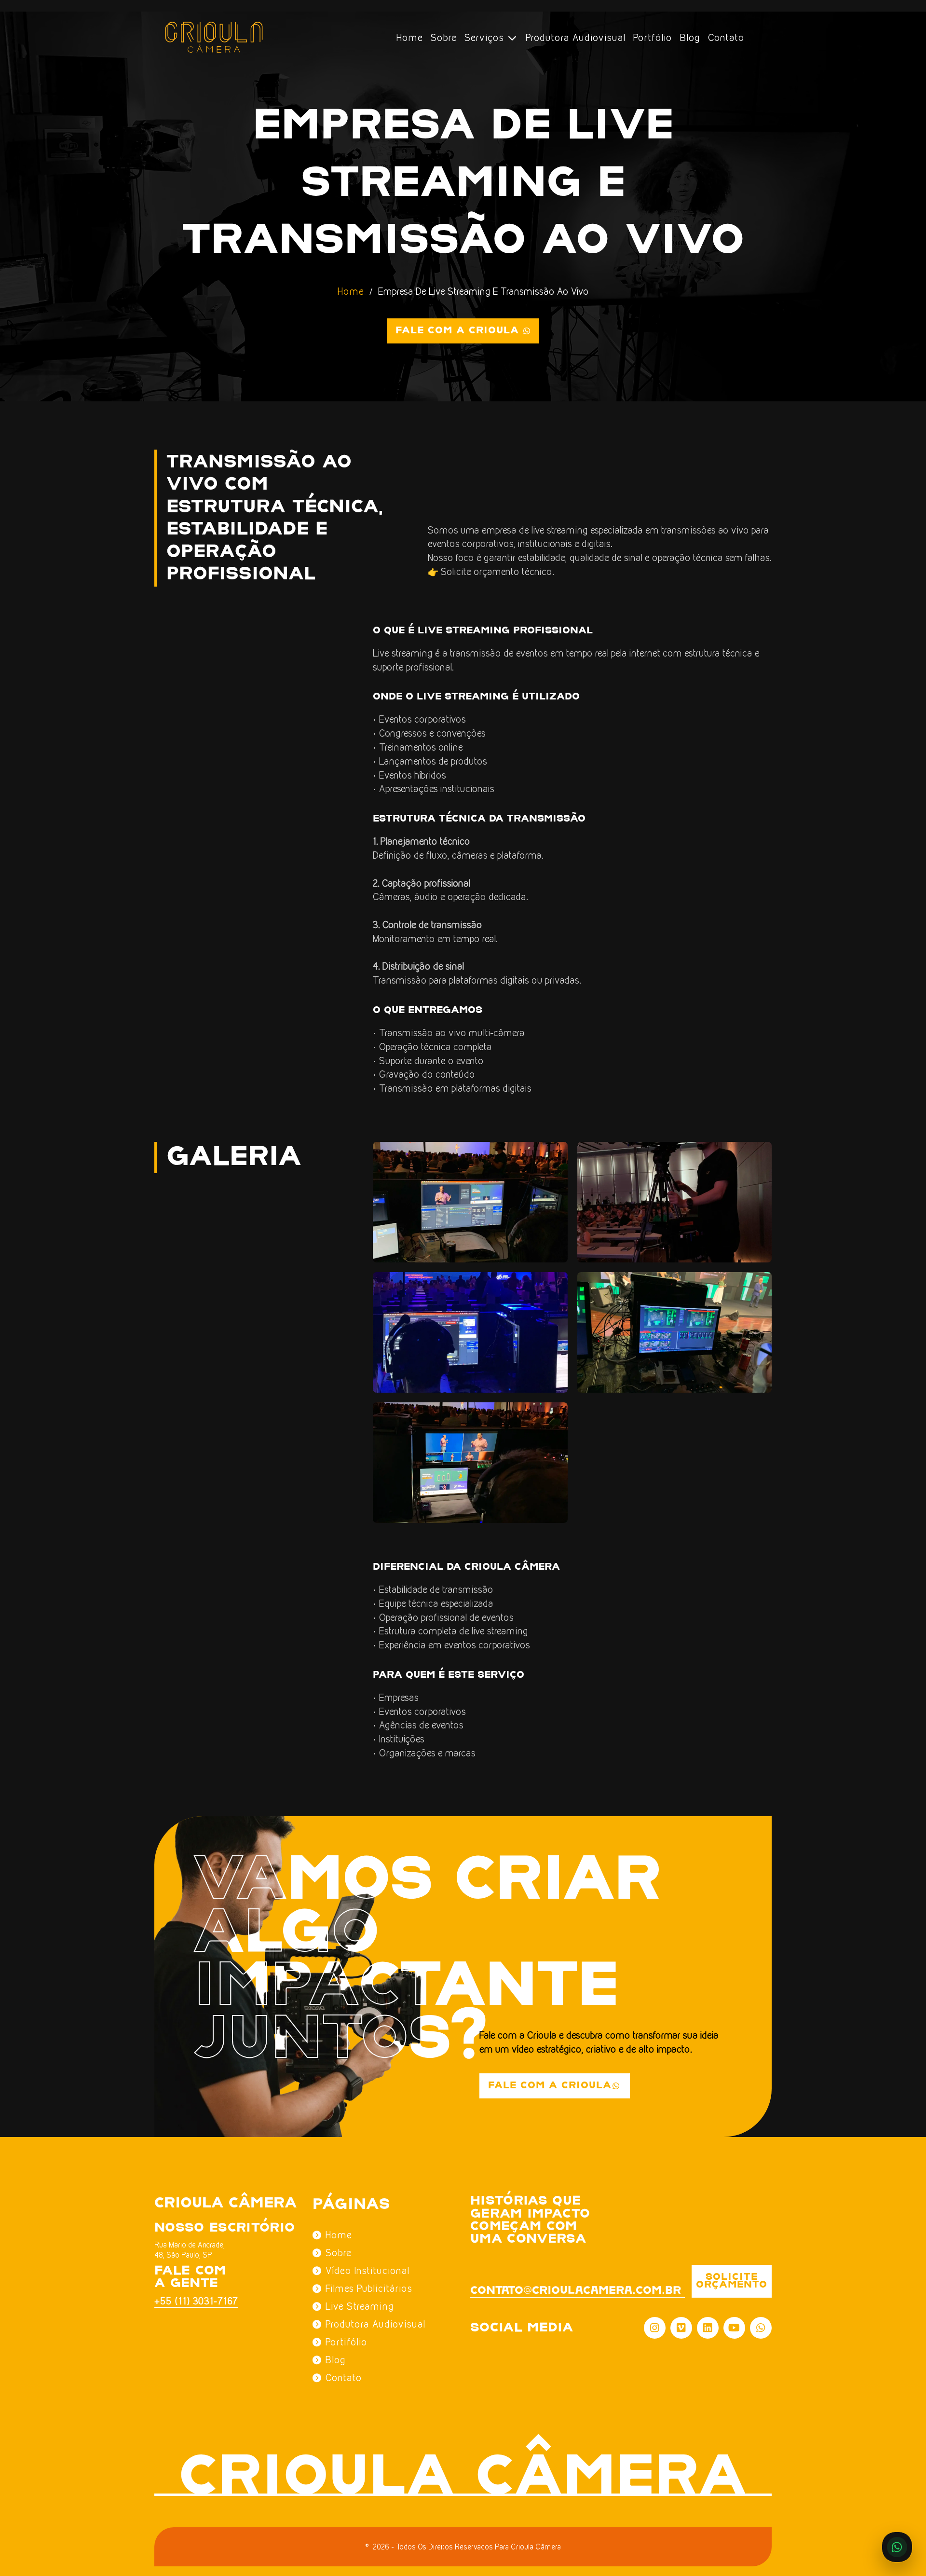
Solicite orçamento (732, 2281)
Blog (690, 38)
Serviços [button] (486, 38)
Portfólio (653, 38)
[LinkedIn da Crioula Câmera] (708, 2328)
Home (410, 38)
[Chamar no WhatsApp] (897, 2547)
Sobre (444, 38)
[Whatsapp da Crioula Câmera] (761, 2328)
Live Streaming (360, 2306)
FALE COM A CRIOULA (550, 2086)
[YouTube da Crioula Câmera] (734, 2328)
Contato (726, 38)
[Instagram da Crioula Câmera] (655, 2328)
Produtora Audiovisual (576, 38)
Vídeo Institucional (368, 2271)
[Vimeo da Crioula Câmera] (681, 2328)
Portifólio (347, 2342)
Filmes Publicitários (369, 2288)
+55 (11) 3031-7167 (191, 2301)
